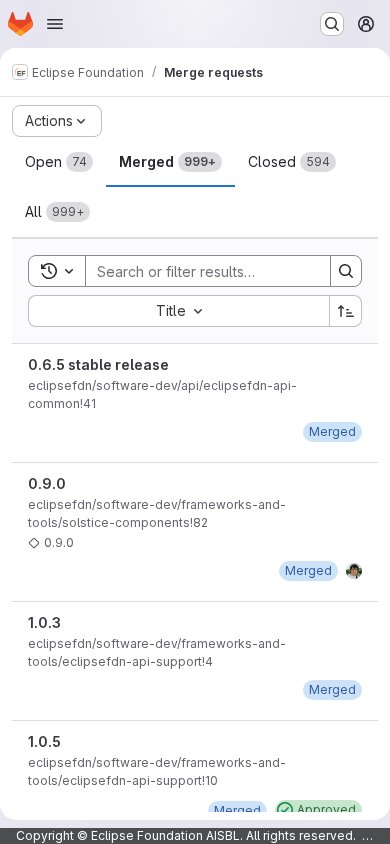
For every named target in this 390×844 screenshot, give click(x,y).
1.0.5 (44, 741)
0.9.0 (47, 483)
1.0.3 (44, 622)
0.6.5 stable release (98, 364)
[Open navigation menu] (55, 24)
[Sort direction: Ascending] (346, 311)
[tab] (59, 162)
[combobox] (178, 311)
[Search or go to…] (332, 24)
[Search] (346, 271)
